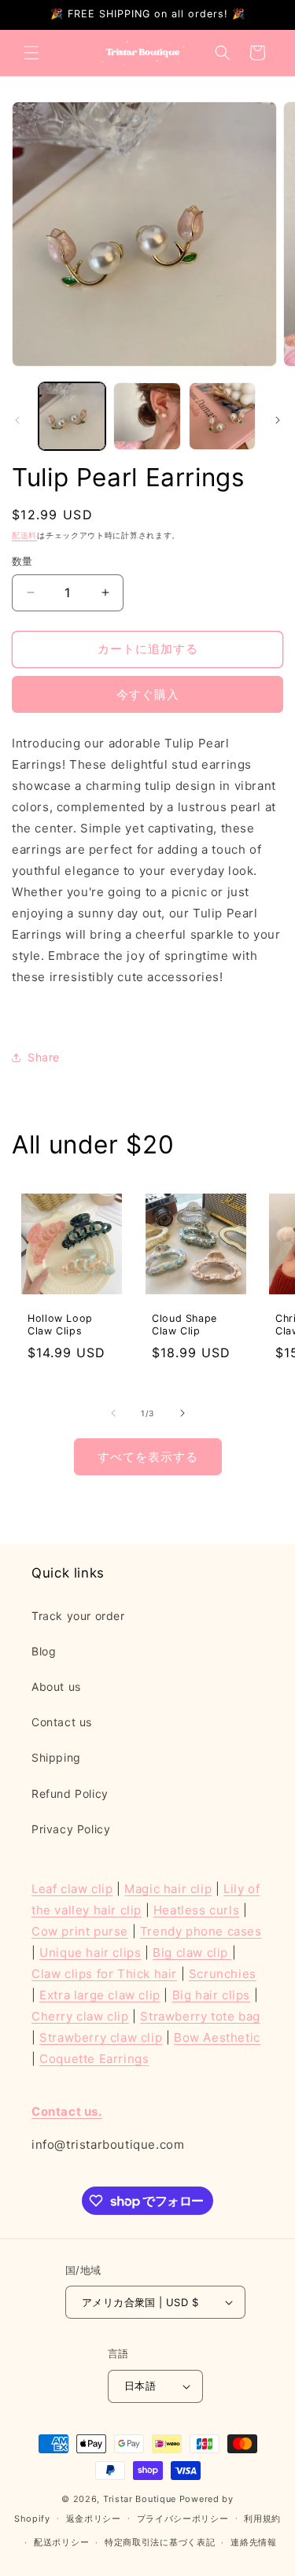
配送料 (24, 535)
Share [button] (44, 1057)
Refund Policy (70, 1794)
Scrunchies (223, 1974)
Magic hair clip (168, 1889)
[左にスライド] (17, 420)
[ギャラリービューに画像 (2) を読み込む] (147, 416)
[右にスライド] (278, 420)
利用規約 (262, 2519)
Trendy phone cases (201, 1931)
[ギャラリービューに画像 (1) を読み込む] (72, 416)
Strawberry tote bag (200, 2016)
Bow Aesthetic (217, 2037)
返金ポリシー (94, 2519)
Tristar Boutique (140, 2499)
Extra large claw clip (100, 1995)
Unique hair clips (90, 1952)
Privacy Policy (71, 1829)
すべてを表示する (148, 1457)
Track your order (78, 1616)
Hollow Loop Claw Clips (60, 1325)
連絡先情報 (254, 2542)
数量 (22, 561)
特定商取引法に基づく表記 (160, 2542)
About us (56, 1687)
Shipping (56, 1757)
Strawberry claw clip (101, 2037)
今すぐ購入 (148, 694)
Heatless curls (196, 1910)
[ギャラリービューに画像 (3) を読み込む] (222, 416)
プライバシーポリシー (183, 2519)
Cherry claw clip (80, 2016)
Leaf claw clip (72, 1889)
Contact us (62, 1722)
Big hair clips (211, 1995)
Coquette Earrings (94, 2059)
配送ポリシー (61, 2542)
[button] (31, 53)
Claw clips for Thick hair (104, 1974)
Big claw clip (192, 1952)
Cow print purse (80, 1931)
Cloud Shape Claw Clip (184, 1325)
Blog (44, 1651)
